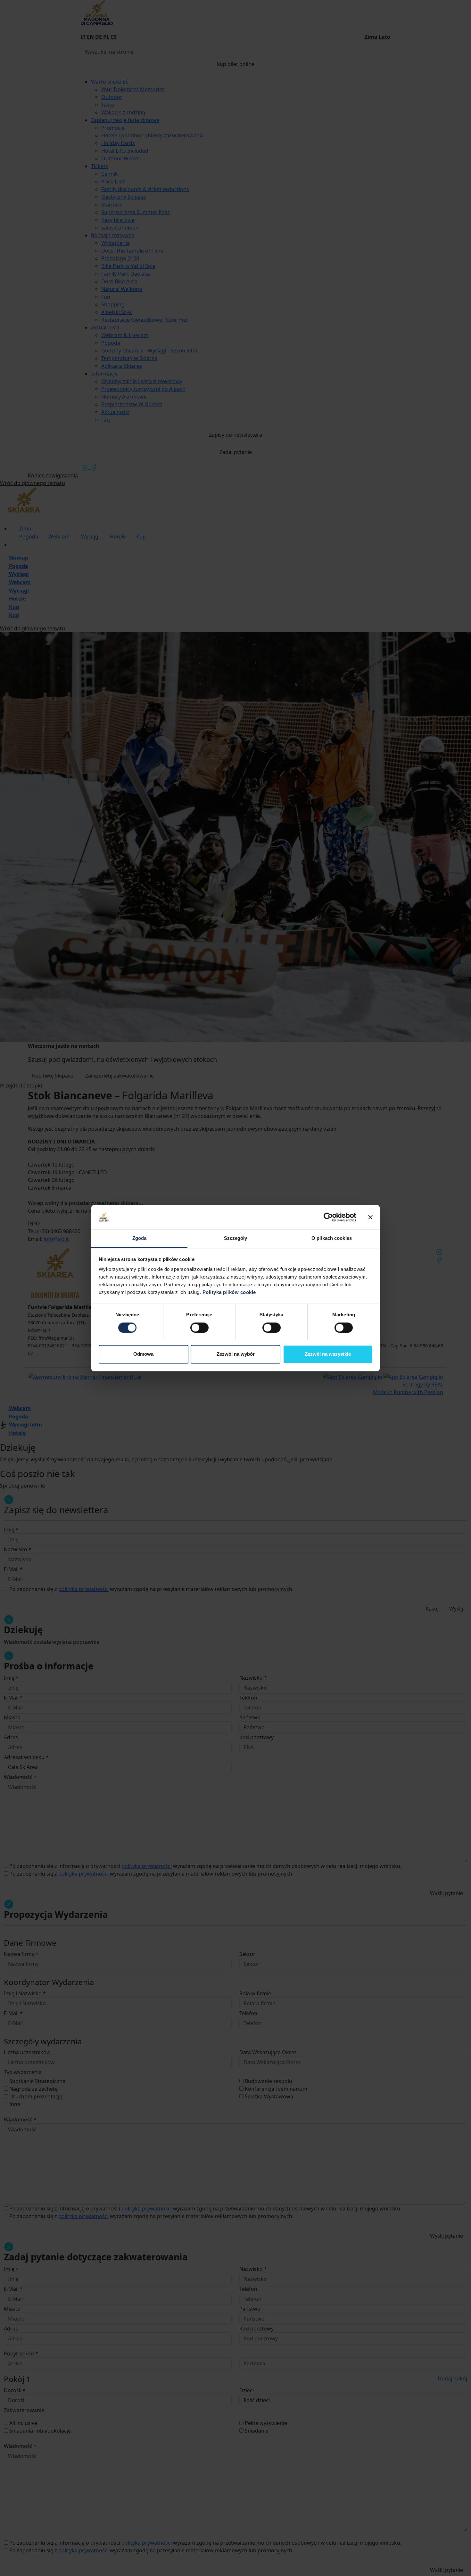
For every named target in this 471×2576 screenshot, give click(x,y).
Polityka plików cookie (229, 1292)
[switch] (199, 1328)
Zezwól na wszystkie (328, 1354)
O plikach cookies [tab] (332, 1238)
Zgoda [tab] (140, 1238)
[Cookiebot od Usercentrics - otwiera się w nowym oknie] (328, 1217)
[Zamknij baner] (370, 1217)
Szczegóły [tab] (236, 1238)
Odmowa (143, 1354)
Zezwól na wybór (236, 1354)
